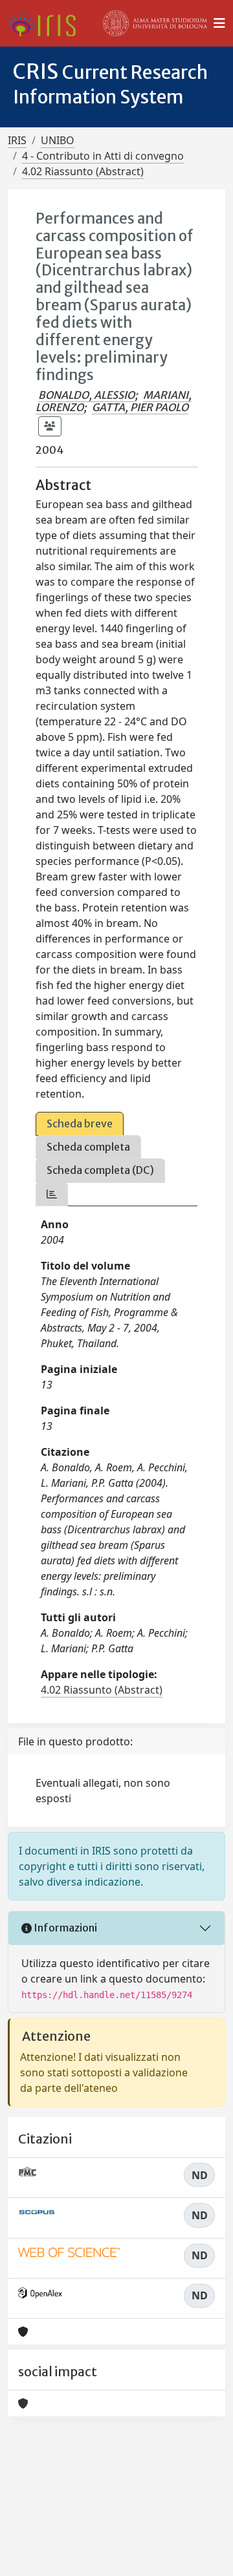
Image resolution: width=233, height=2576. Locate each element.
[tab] (52, 1194)
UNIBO (58, 140)
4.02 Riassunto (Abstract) (83, 171)
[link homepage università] (155, 23)
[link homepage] (47, 23)
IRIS (17, 140)
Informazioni (64, 1928)
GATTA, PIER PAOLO (140, 407)
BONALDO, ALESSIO (86, 395)
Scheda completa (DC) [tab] (100, 1170)
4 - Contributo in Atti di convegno (103, 156)
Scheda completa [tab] (88, 1147)
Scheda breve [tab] (80, 1123)
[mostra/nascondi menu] (219, 23)
